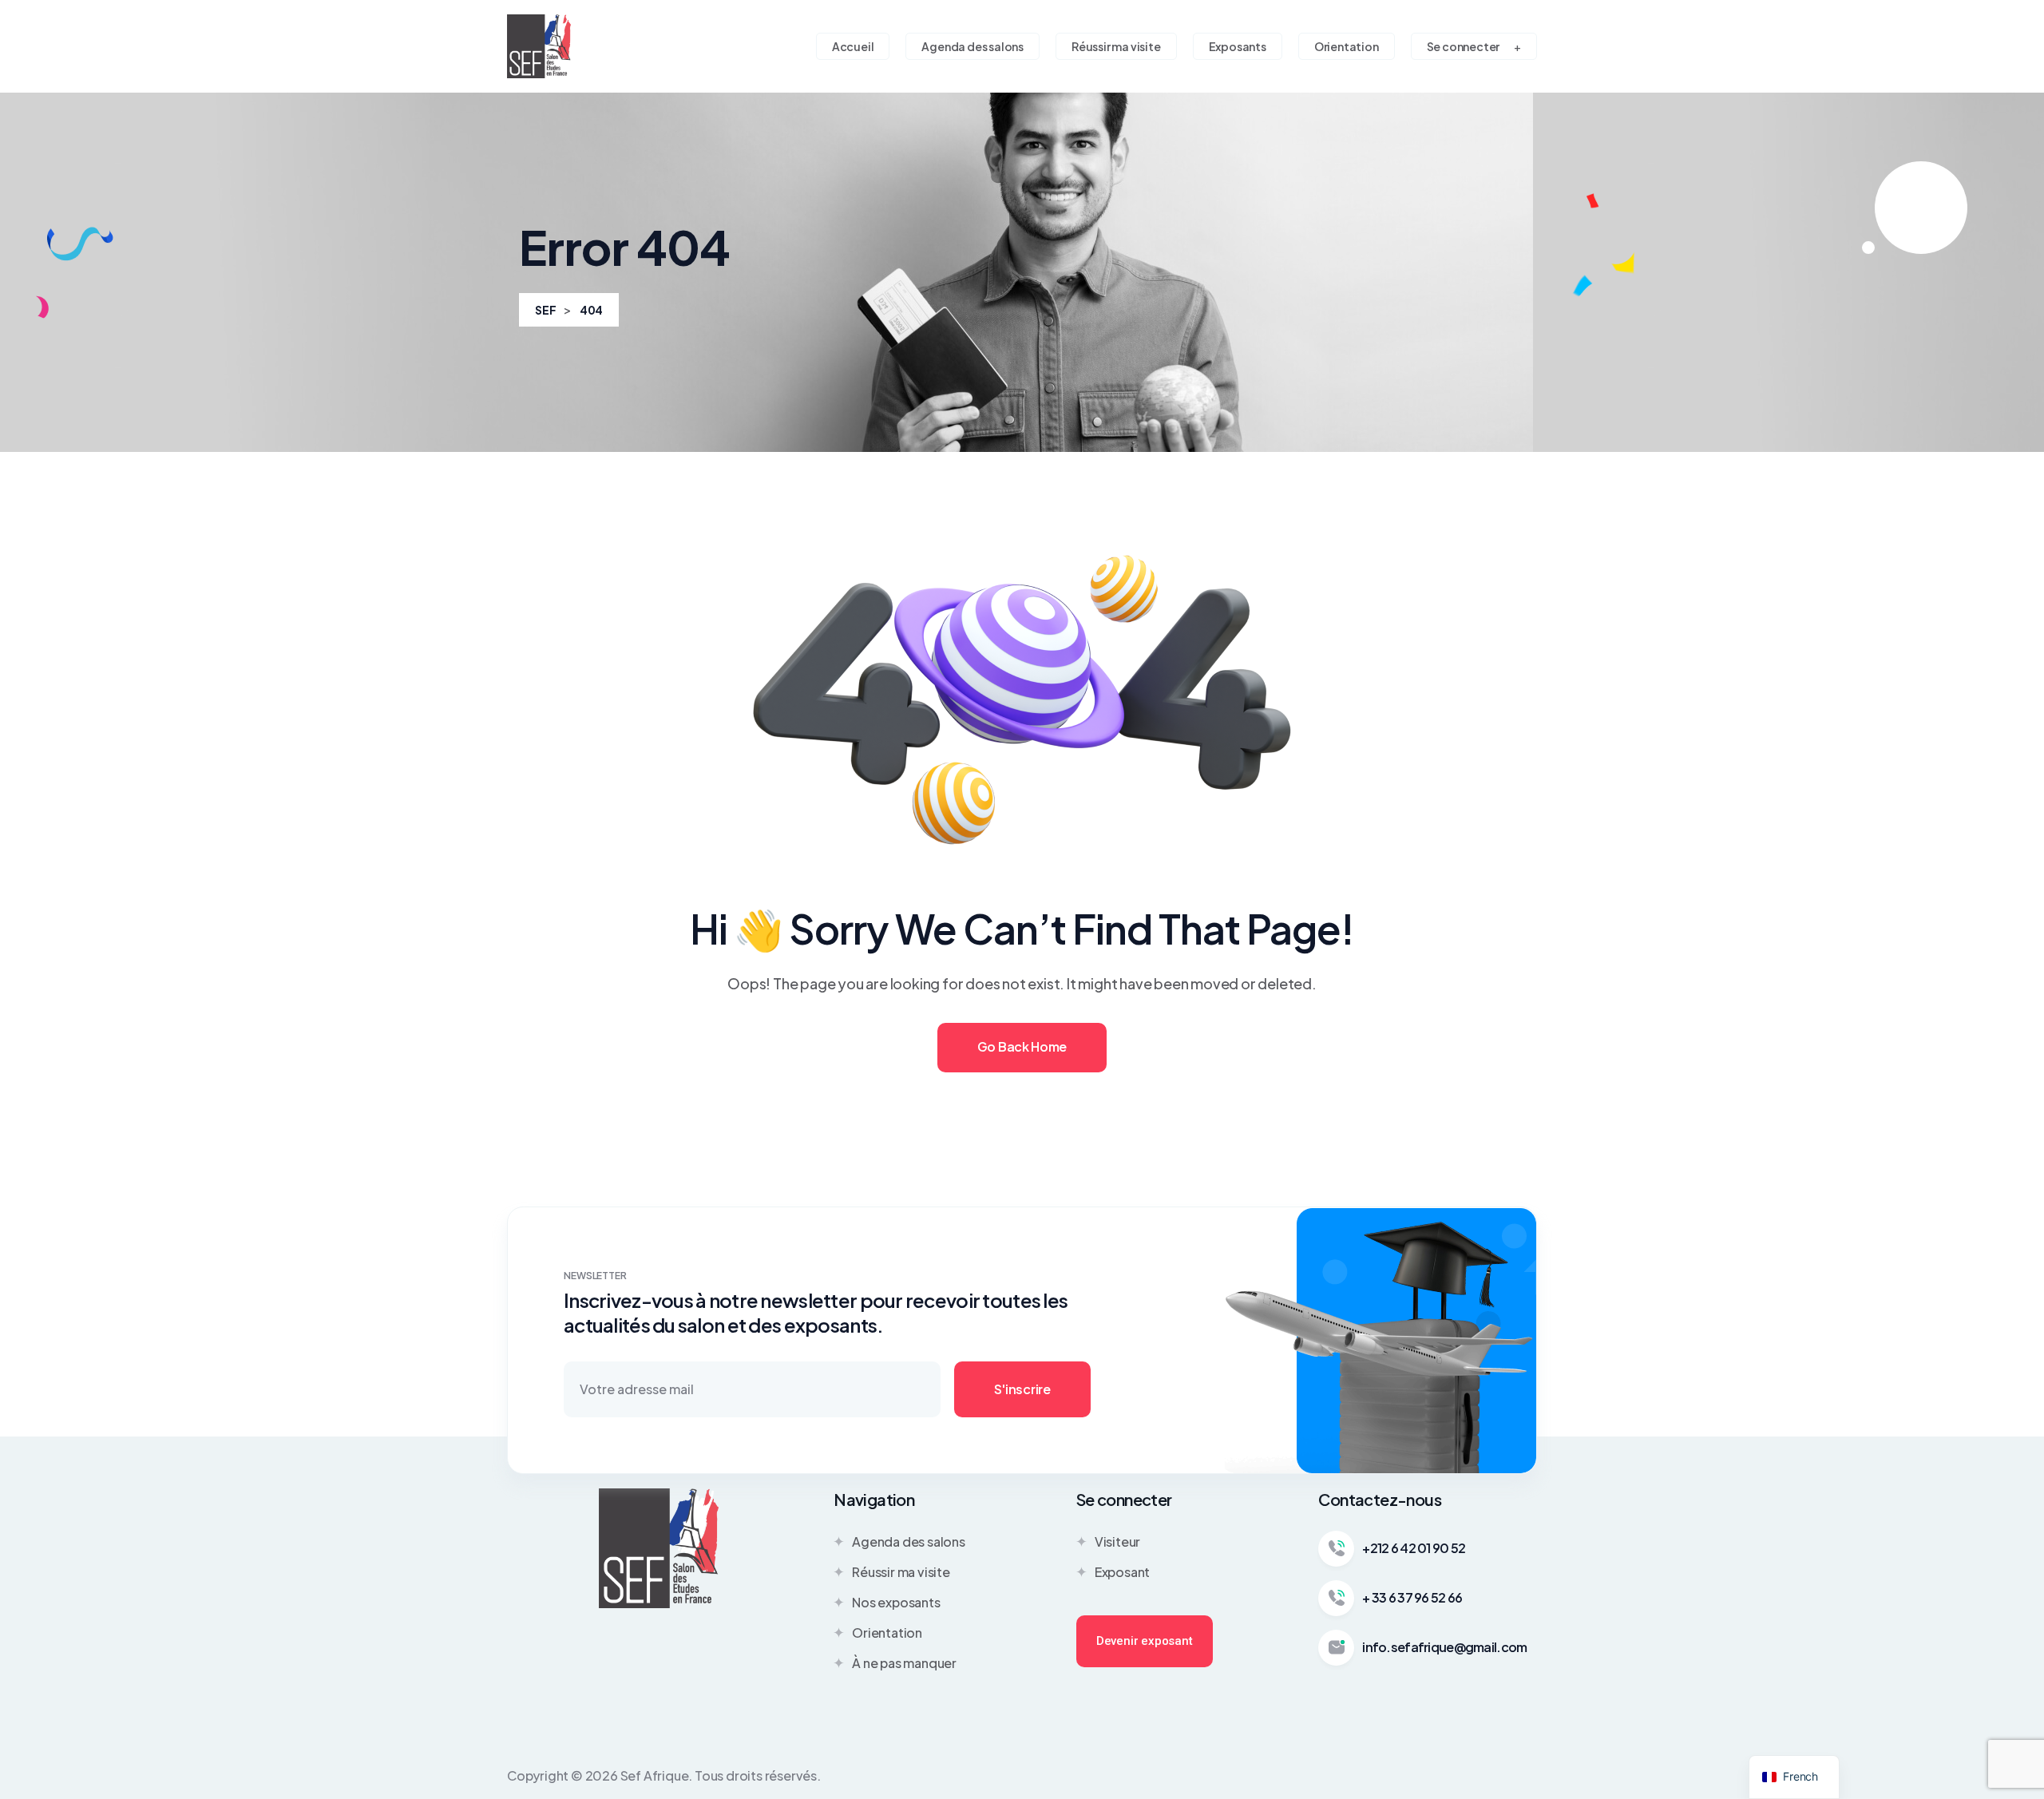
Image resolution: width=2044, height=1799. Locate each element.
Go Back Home (1022, 1046)
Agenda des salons (909, 1541)
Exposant (1122, 1572)
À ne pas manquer (904, 1663)
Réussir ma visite (901, 1572)
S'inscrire (1022, 1389)
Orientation (887, 1633)
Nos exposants (896, 1602)
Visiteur (1117, 1541)
